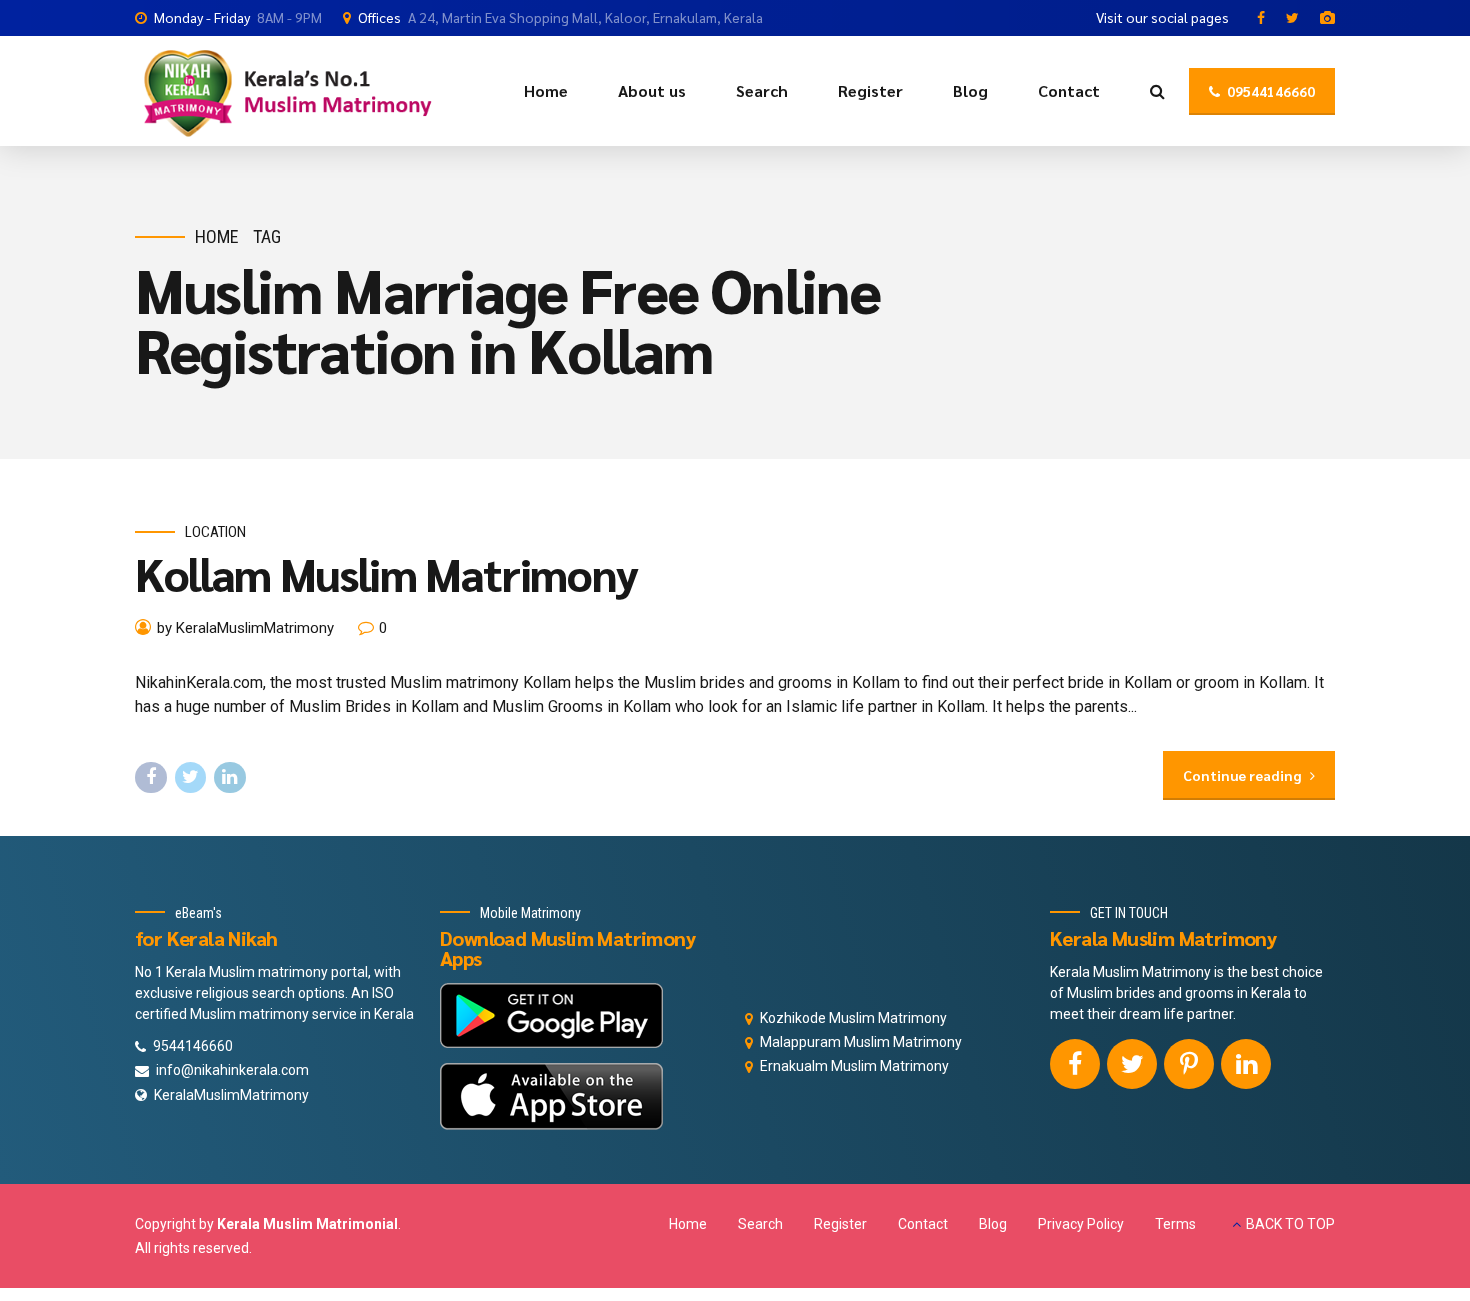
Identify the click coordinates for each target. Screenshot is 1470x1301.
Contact (1069, 90)
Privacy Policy (1081, 1224)
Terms (1175, 1224)
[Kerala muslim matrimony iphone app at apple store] (551, 1096)
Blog (970, 90)
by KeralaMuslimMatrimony (245, 628)
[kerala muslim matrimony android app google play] (551, 1015)
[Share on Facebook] (151, 778)
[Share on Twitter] (191, 778)
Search (762, 90)
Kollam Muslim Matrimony (386, 573)
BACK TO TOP (1290, 1224)
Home (546, 90)
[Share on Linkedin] (230, 778)
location (215, 532)
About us (652, 90)
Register (870, 90)
